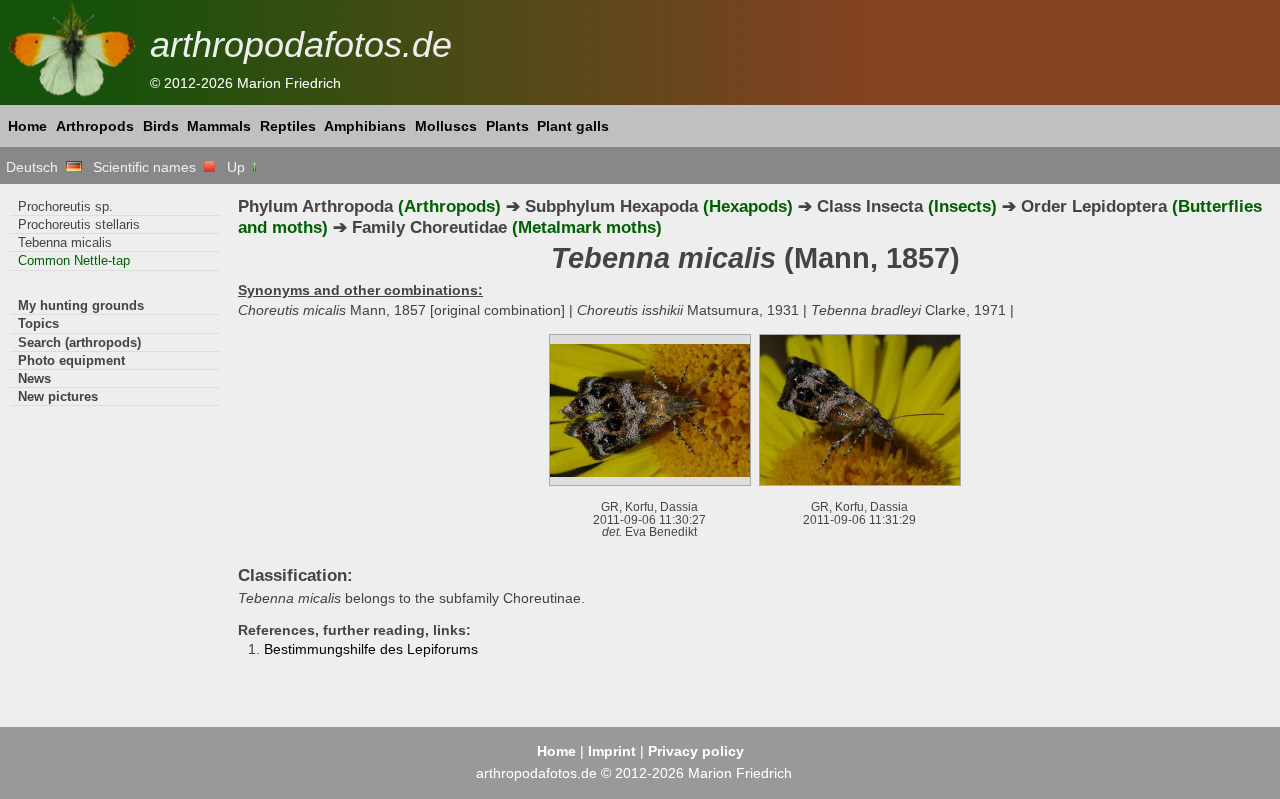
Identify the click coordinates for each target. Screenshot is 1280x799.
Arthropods (95, 126)
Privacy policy (696, 751)
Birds (161, 126)
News (34, 378)
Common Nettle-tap (74, 260)
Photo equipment (71, 360)
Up (238, 167)
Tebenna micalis (65, 242)
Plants (507, 126)
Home (27, 126)
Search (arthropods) (79, 342)
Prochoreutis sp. (65, 206)
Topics (38, 323)
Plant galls (573, 126)
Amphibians (365, 126)
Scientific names (148, 167)
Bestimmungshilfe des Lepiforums (371, 649)
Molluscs (446, 126)
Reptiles (288, 126)
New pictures (58, 396)
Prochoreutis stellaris (79, 224)
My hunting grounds (81, 305)
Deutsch (36, 167)
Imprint (612, 751)
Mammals (219, 126)
